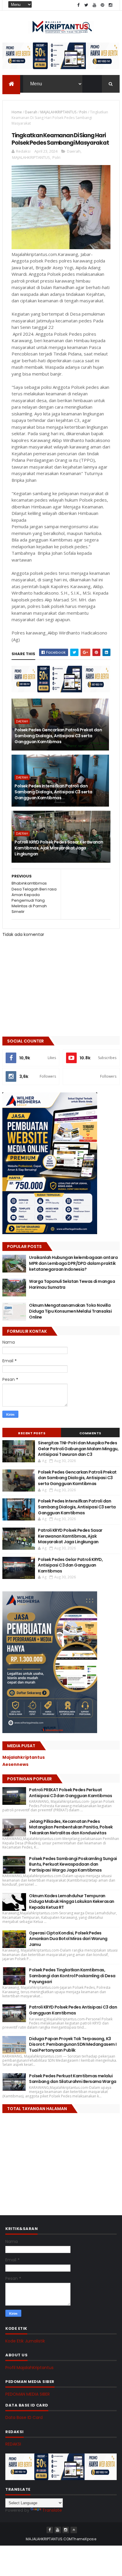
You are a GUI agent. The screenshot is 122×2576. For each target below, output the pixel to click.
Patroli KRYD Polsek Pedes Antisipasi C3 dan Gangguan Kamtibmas (73, 2010)
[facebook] (78, 5)
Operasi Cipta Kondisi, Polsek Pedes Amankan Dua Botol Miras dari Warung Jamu (68, 1939)
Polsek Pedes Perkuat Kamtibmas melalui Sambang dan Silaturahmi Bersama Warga (73, 2079)
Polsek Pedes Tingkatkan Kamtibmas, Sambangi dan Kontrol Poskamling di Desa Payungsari (72, 1976)
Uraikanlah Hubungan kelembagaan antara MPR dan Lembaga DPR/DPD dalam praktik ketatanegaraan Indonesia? (73, 1263)
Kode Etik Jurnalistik (25, 2341)
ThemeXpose (84, 2539)
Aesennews (15, 1764)
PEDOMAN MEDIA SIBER (28, 2394)
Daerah (31, 112)
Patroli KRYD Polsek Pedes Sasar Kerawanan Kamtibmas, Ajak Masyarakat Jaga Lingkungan (59, 848)
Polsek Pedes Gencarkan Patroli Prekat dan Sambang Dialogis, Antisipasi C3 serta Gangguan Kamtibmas (58, 736)
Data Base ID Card (24, 2417)
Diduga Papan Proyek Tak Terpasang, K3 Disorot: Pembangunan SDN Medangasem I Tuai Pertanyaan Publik (73, 2044)
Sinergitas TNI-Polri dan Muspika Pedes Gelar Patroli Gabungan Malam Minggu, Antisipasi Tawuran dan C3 (78, 1449)
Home (17, 112)
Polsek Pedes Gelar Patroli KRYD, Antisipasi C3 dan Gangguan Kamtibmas (70, 1565)
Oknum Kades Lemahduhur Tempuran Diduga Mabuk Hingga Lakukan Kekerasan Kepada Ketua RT (72, 1902)
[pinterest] (102, 5)
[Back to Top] (74, 2530)
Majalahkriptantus (24, 1757)
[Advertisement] (47, 2160)
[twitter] (86, 5)
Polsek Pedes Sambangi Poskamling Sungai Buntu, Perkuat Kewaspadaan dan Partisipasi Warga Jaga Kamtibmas (73, 1864)
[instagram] (110, 5)
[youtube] (94, 5)
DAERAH (22, 721)
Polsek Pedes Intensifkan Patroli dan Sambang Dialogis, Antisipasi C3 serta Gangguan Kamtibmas (53, 792)
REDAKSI (13, 2444)
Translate (52, 2510)
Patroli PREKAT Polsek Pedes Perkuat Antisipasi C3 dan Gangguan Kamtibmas (70, 1793)
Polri (83, 112)
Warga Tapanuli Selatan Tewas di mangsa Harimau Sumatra (72, 1284)
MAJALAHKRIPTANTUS (58, 112)
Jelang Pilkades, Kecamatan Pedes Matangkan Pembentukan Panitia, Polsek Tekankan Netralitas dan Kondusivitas (71, 1827)
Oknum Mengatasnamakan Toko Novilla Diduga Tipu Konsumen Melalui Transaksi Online (70, 1311)
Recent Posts (32, 1433)
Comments (90, 1433)
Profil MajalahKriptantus (29, 2368)
